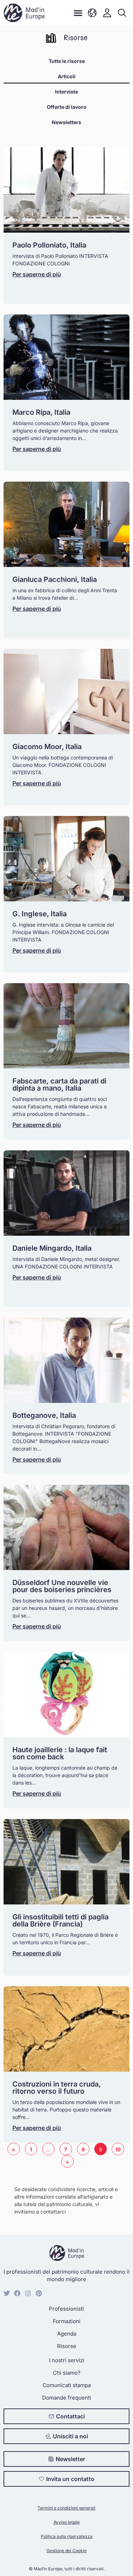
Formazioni (67, 2321)
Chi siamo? (67, 2373)
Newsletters (66, 122)
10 (120, 2148)
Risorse (67, 2346)
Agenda (67, 2334)
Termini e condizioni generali (66, 2508)
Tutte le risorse (67, 61)
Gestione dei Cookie (66, 2551)
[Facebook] (17, 2293)
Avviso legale (67, 2522)
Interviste (66, 92)
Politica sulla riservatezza (67, 2536)
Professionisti (66, 2309)
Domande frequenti (67, 2398)
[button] (78, 13)
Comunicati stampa (67, 2385)
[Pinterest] (39, 2293)
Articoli (67, 76)
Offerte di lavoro (67, 107)
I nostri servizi (67, 2360)
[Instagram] (28, 2293)
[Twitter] (7, 2293)
